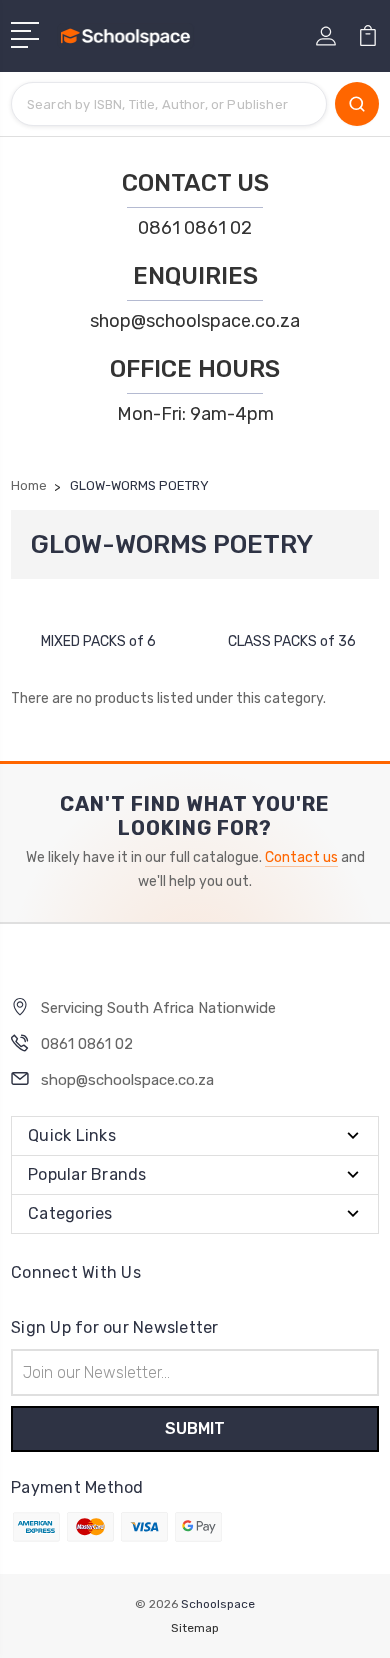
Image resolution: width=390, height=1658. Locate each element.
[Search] (357, 104)
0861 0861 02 (195, 228)
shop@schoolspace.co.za (195, 321)
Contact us (301, 857)
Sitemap (195, 1628)
